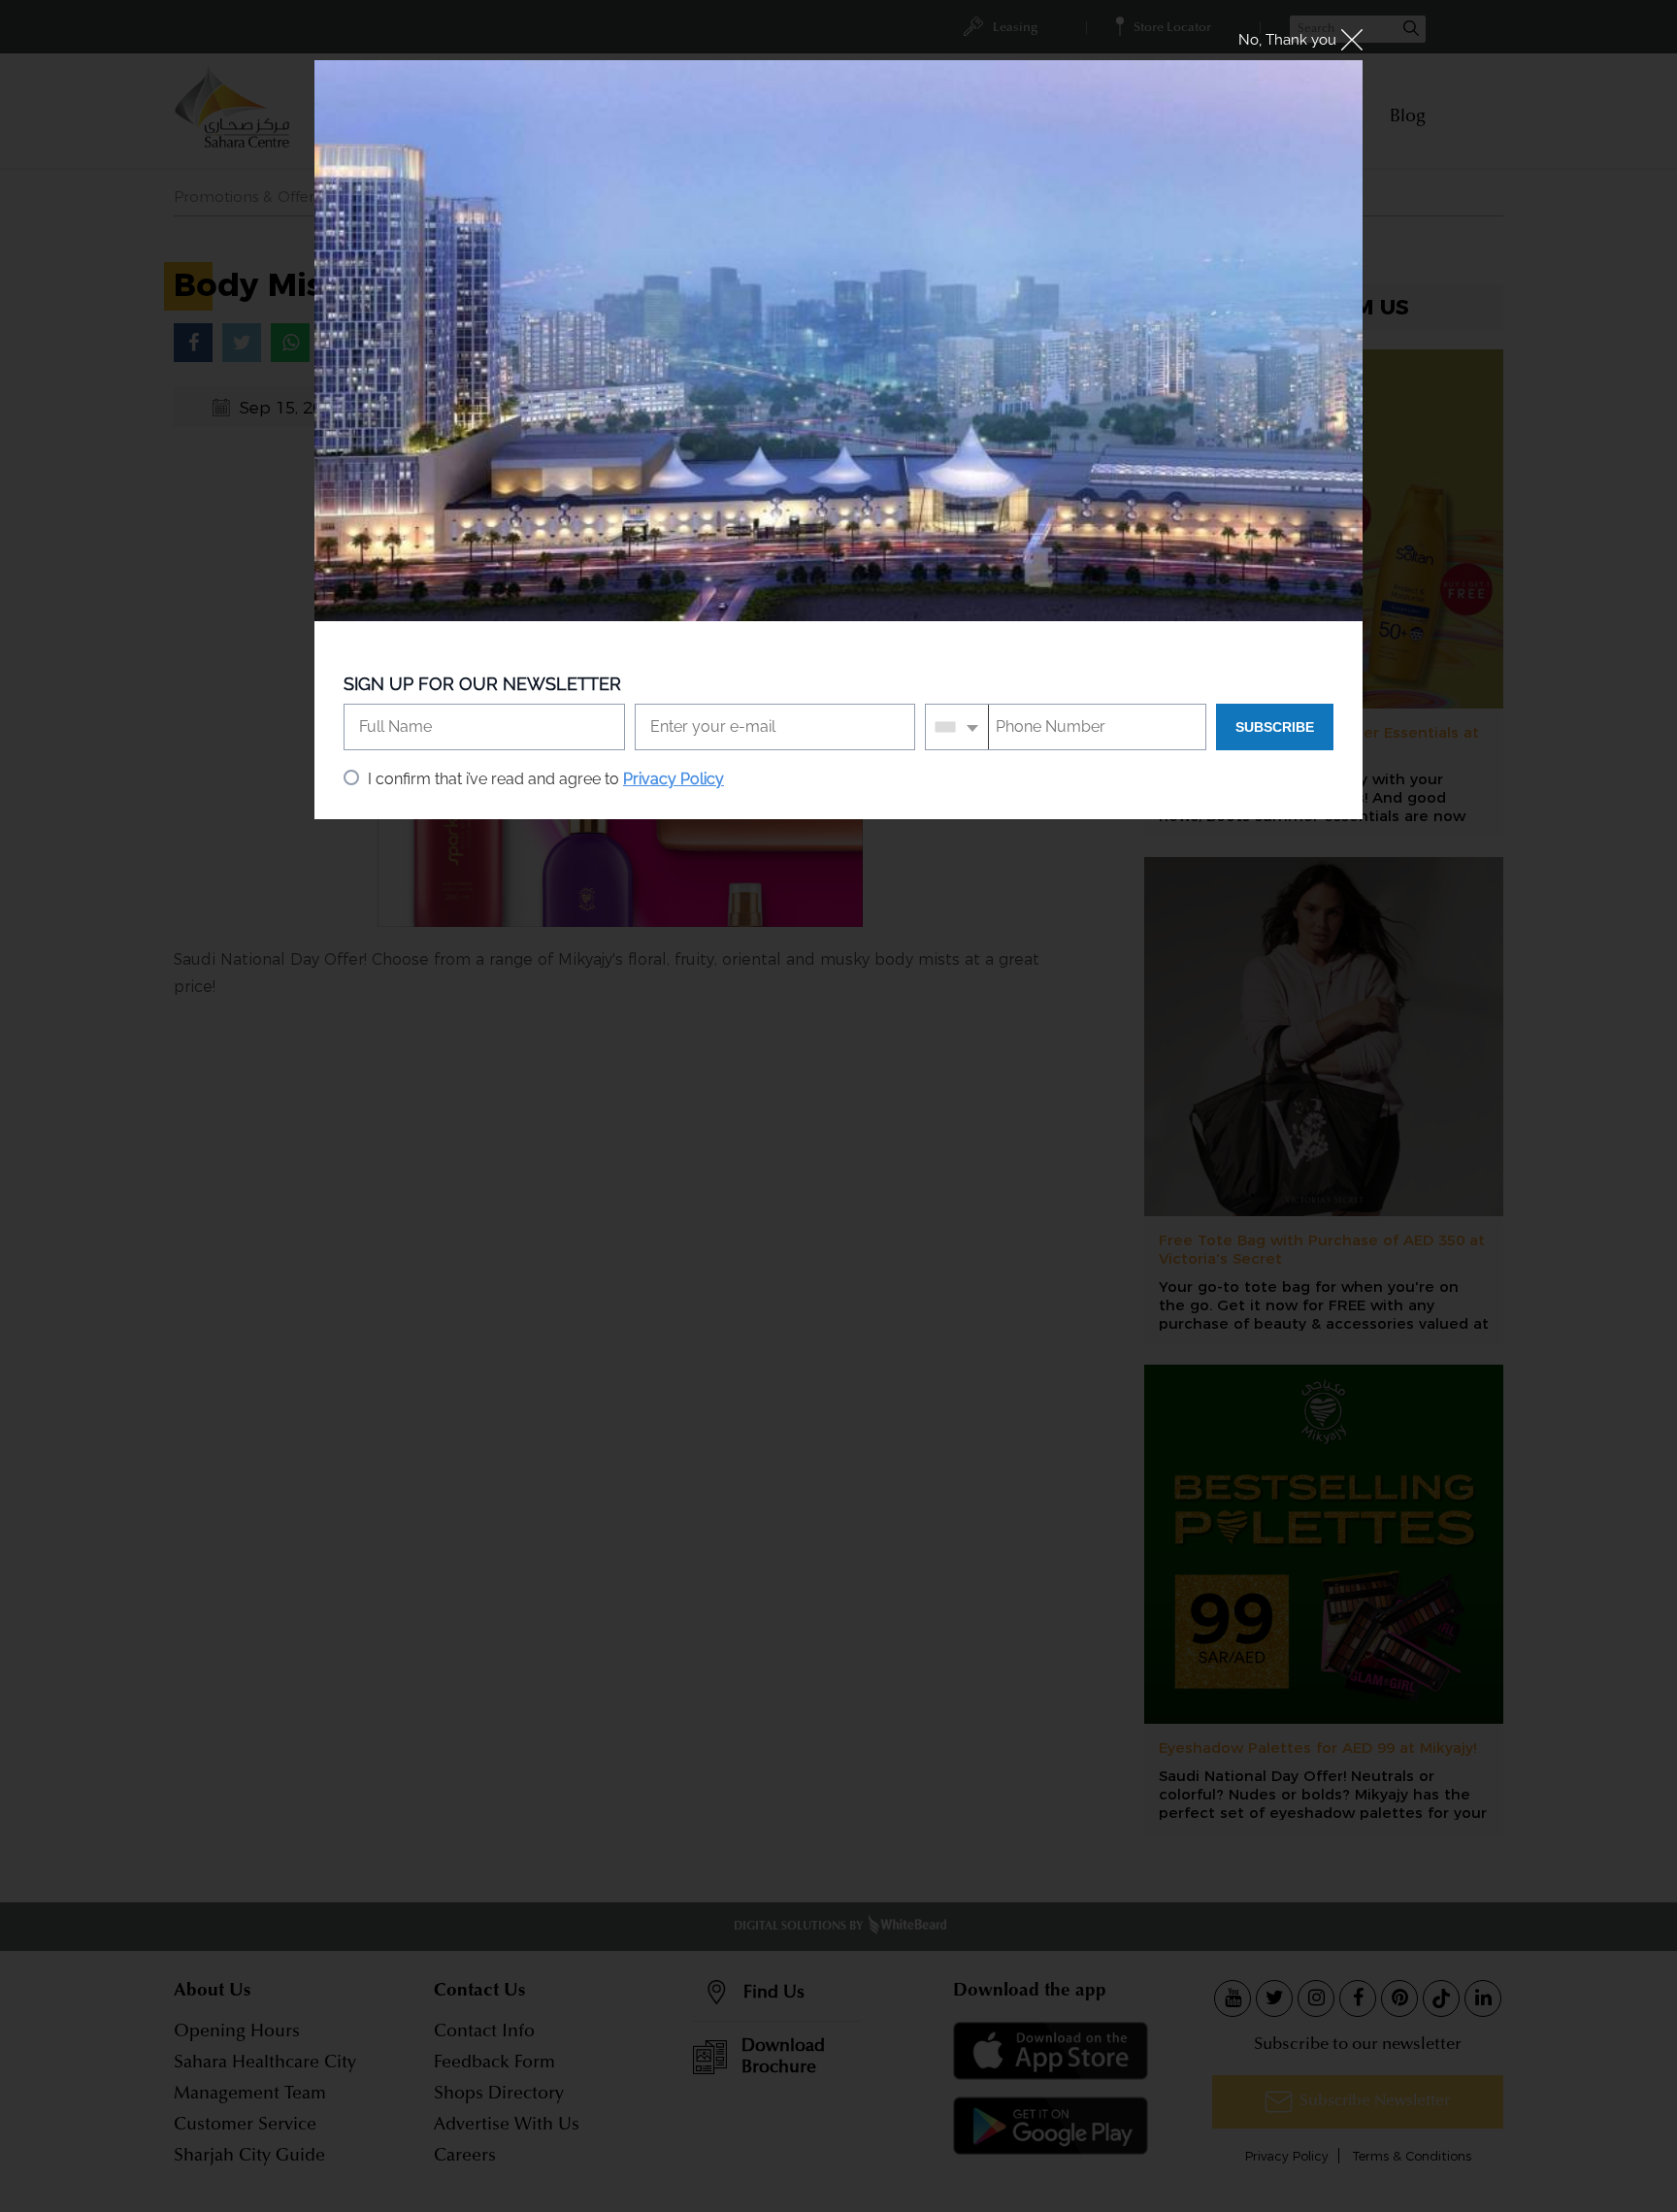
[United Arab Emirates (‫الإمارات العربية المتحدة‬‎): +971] (957, 727)
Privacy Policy (674, 779)
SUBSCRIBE (1275, 727)
